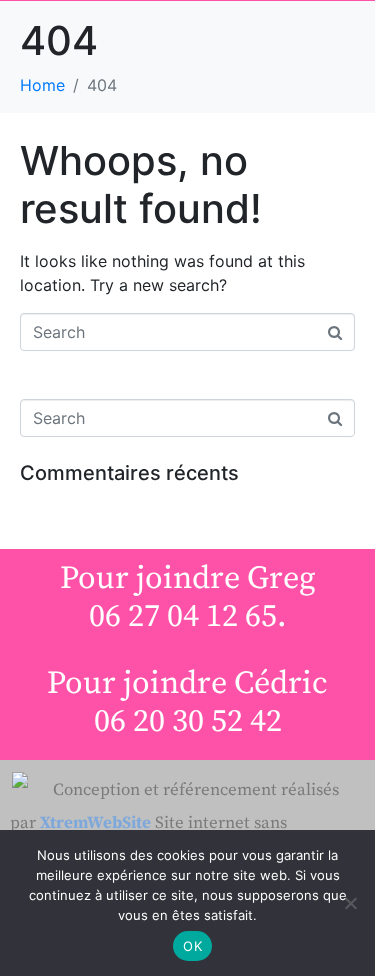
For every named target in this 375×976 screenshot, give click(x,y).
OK (192, 946)
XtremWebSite (95, 823)
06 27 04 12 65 (183, 617)
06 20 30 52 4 (180, 722)
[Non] (350, 903)
